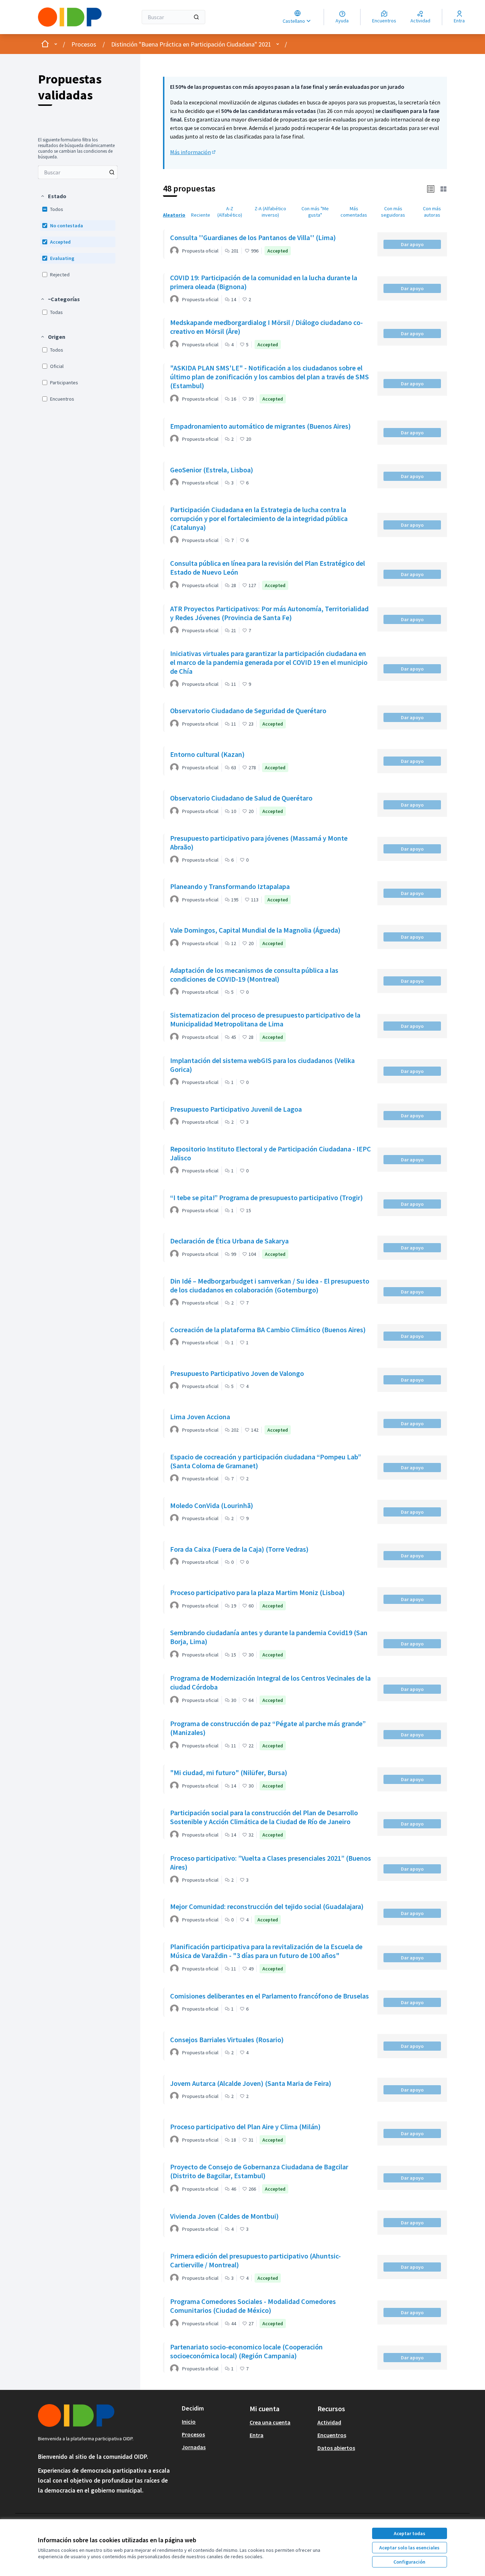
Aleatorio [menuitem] (174, 215)
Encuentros (332, 2435)
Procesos (84, 44)
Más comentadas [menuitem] (354, 212)
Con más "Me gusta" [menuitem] (315, 212)
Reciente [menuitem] (201, 215)
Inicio (189, 2422)
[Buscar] (196, 17)
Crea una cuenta (270, 2422)
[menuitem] (78, 172)
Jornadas (194, 2447)
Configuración (409, 2562)
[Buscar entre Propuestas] (112, 172)
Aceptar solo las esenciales (409, 2548)
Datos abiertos (336, 2448)
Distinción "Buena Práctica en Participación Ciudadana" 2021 (191, 44)
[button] (53, 196)
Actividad (329, 2422)
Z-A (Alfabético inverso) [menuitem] (270, 212)
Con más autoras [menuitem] (432, 212)
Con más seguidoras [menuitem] (393, 212)
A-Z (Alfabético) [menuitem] (230, 212)
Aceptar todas (410, 2533)
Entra (257, 2435)
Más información (193, 152)
